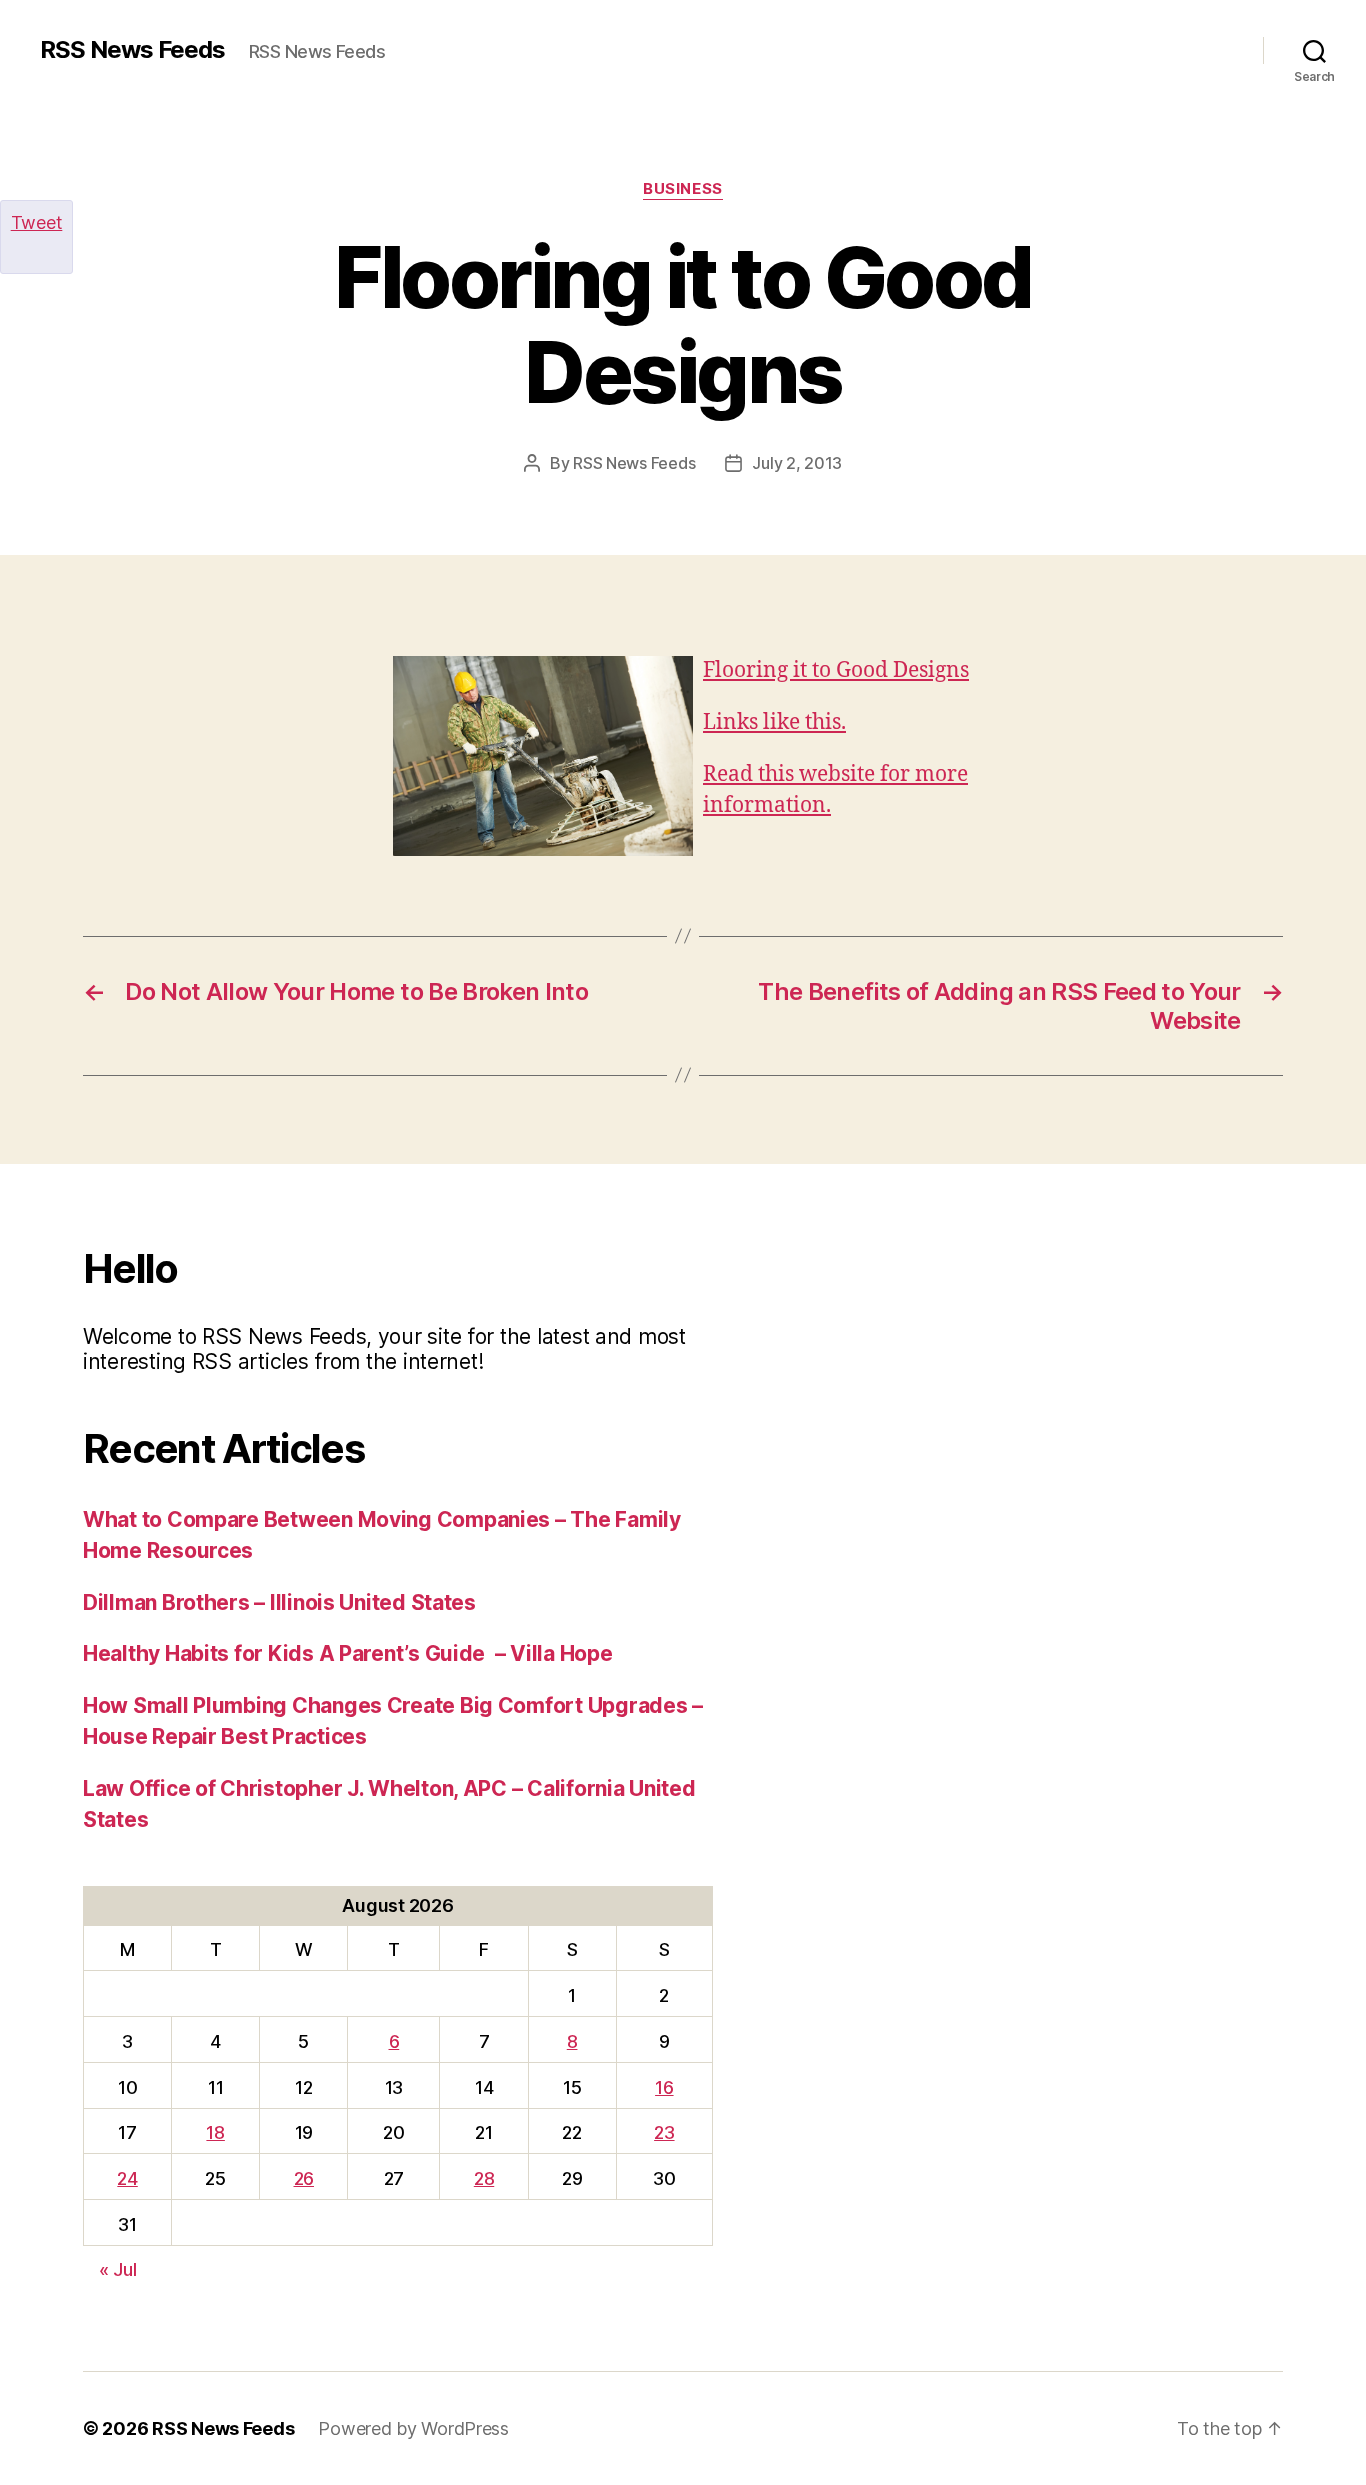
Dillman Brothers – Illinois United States (279, 1602)
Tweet (37, 222)
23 (664, 2132)
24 (127, 2178)
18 (215, 2132)
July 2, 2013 (797, 463)
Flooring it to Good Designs (836, 670)
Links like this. (774, 722)
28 (484, 2178)
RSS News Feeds (132, 50)
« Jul (118, 2269)
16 (664, 2087)
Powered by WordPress (413, 2428)
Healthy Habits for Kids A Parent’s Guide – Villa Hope (347, 1653)
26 (304, 2178)
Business (682, 189)
